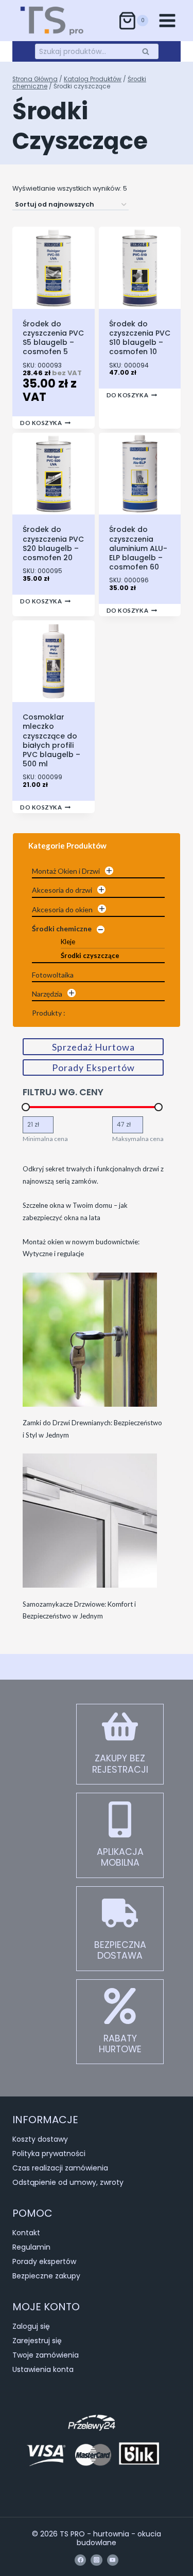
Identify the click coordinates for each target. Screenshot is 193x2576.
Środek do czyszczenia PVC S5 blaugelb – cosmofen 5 (53, 338)
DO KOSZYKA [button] (41, 423)
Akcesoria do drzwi (62, 890)
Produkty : (49, 1013)
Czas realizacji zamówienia (60, 2168)
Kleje (68, 942)
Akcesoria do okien (62, 909)
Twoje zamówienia (46, 2355)
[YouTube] (113, 2560)
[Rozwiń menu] (167, 20)
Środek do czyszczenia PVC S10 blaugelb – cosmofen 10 (140, 338)
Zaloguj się (31, 2326)
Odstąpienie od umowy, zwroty (68, 2182)
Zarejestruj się (37, 2341)
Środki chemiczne (62, 928)
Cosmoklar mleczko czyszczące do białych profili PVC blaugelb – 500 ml (51, 740)
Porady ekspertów (44, 2261)
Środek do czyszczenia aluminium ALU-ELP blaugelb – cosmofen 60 (138, 548)
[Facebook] (80, 2560)
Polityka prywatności (49, 2154)
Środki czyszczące (90, 955)
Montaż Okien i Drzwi (66, 871)
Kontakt (26, 2233)
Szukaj (149, 51)
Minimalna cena (45, 1139)
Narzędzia (47, 994)
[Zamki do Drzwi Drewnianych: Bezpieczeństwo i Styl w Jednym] (90, 1340)
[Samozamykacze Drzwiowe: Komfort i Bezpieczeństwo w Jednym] (90, 1521)
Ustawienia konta (43, 2369)
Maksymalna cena (138, 1139)
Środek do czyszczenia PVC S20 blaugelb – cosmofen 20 (53, 544)
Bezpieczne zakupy (46, 2276)
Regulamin (31, 2247)
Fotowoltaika (53, 975)
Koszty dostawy (40, 2139)
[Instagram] (96, 2560)
